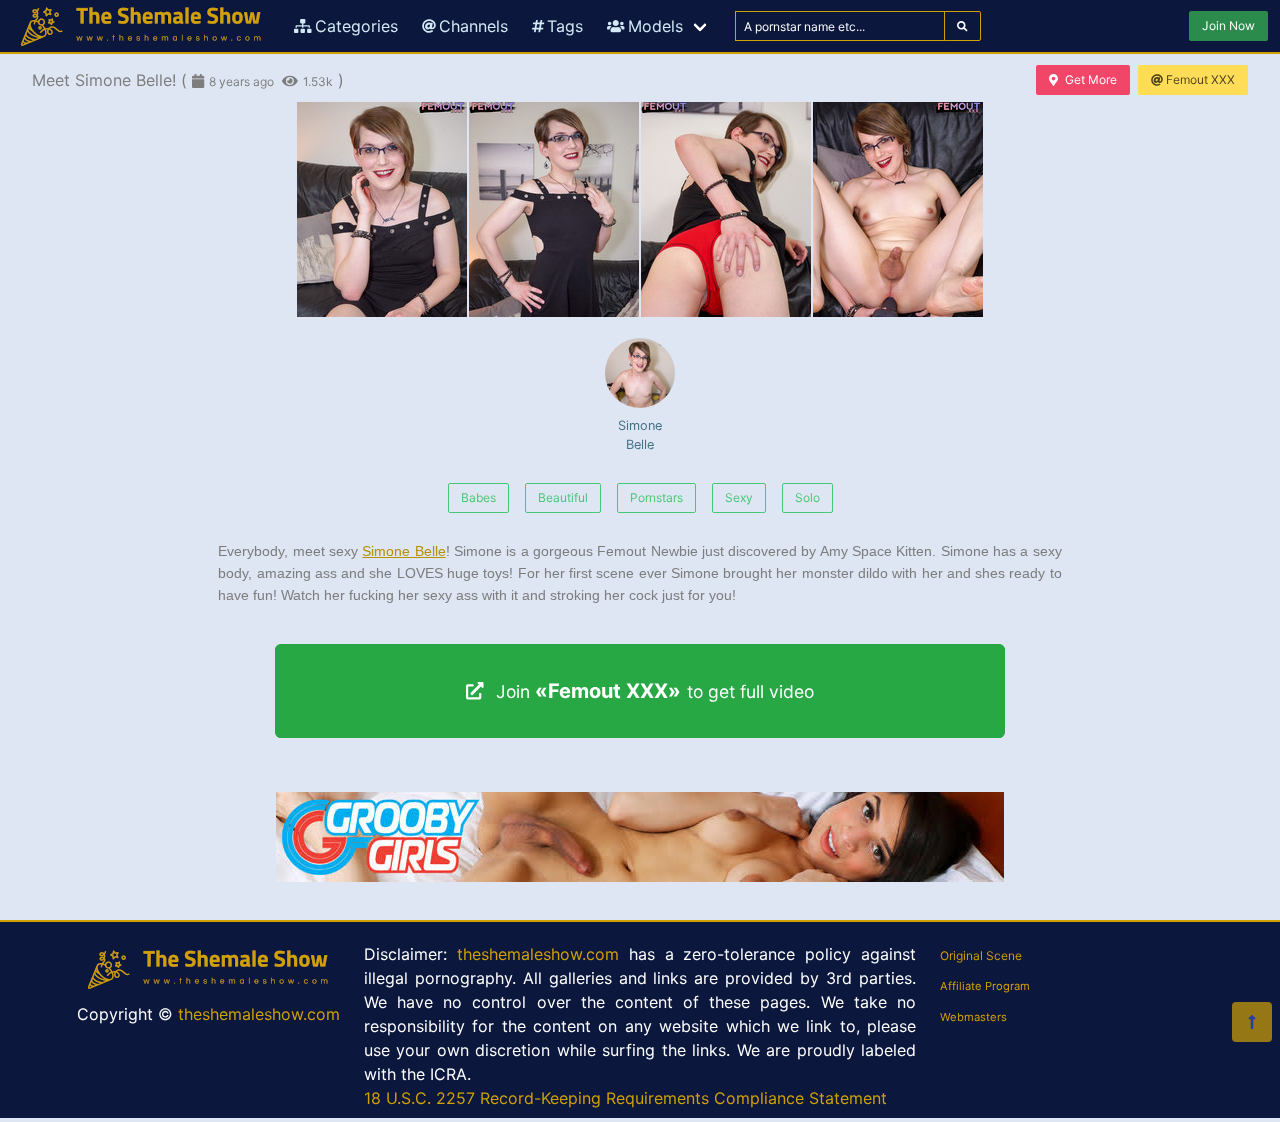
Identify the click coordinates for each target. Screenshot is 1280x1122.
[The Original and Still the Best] (640, 876)
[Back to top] (1252, 1022)
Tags (565, 26)
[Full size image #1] (554, 209)
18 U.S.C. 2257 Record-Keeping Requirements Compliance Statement (625, 1098)
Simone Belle (640, 435)
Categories (356, 26)
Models (655, 26)
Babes (478, 497)
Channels (473, 26)
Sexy (739, 497)
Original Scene (981, 955)
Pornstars (656, 497)
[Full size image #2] (726, 209)
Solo (807, 497)
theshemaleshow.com (259, 1014)
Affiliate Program (985, 986)
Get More (1091, 79)
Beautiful (563, 497)
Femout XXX (1200, 79)
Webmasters (973, 1017)
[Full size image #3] (898, 209)
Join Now (1228, 25)
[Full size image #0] (382, 209)
